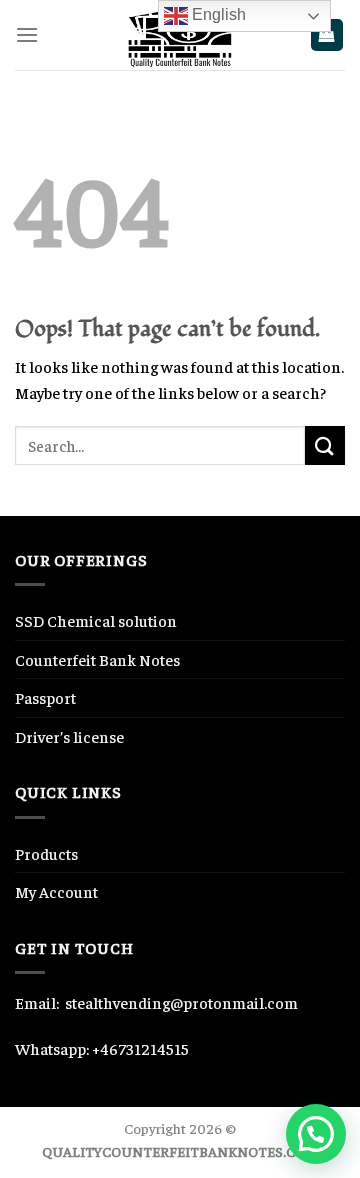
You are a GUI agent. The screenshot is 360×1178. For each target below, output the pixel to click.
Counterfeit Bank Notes (97, 659)
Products (46, 853)
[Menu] (27, 34)
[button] (316, 1134)
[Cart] (327, 35)
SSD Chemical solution (96, 620)
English (217, 14)
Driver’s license (69, 736)
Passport (45, 697)
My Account (56, 891)
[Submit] (325, 445)
